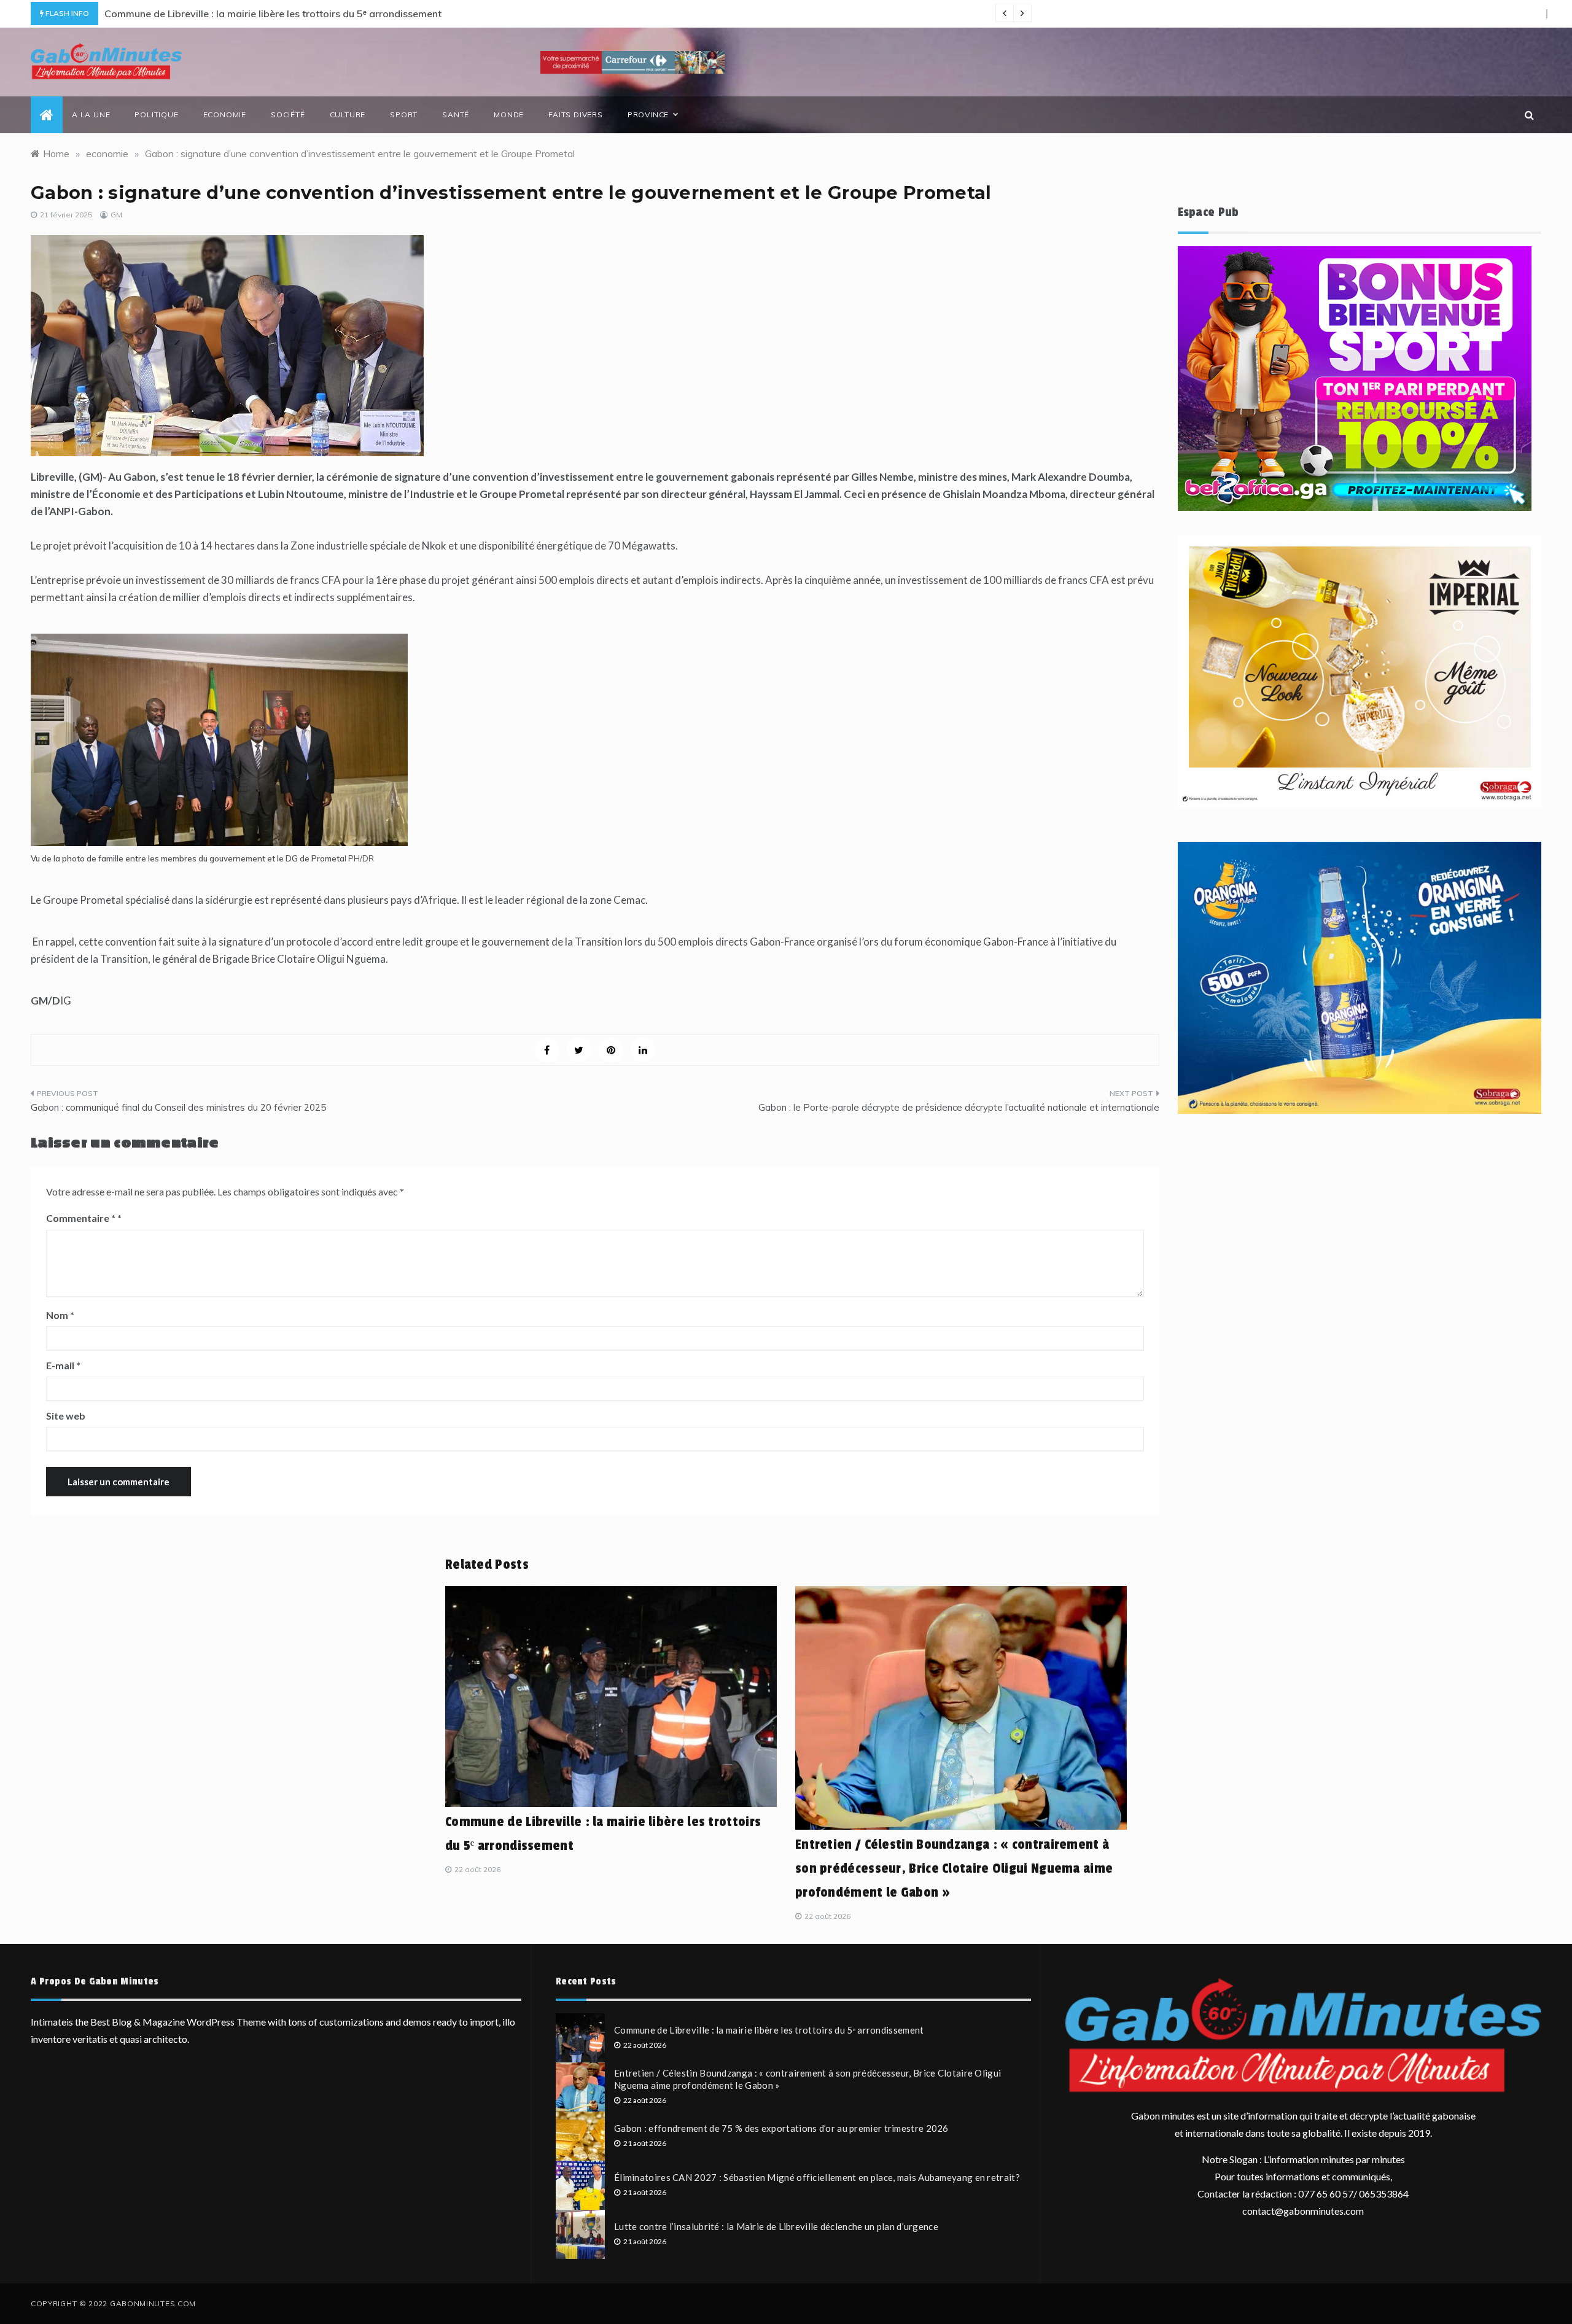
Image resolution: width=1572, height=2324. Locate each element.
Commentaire (81, 1218)
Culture (348, 115)
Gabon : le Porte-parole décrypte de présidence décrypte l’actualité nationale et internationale (959, 1107)
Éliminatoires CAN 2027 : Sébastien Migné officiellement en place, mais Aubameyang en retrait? (817, 2177)
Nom (60, 1315)
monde (509, 115)
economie (225, 115)
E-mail (63, 1365)
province (648, 115)
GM (116, 215)
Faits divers (576, 115)
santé (456, 115)
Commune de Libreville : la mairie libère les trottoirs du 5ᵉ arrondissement (273, 14)
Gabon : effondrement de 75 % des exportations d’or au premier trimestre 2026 (781, 2128)
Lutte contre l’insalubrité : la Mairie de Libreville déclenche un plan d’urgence (776, 2226)
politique (156, 115)
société (288, 115)
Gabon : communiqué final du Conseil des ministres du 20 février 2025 (178, 1107)
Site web (66, 1416)
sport (404, 115)
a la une (91, 115)
